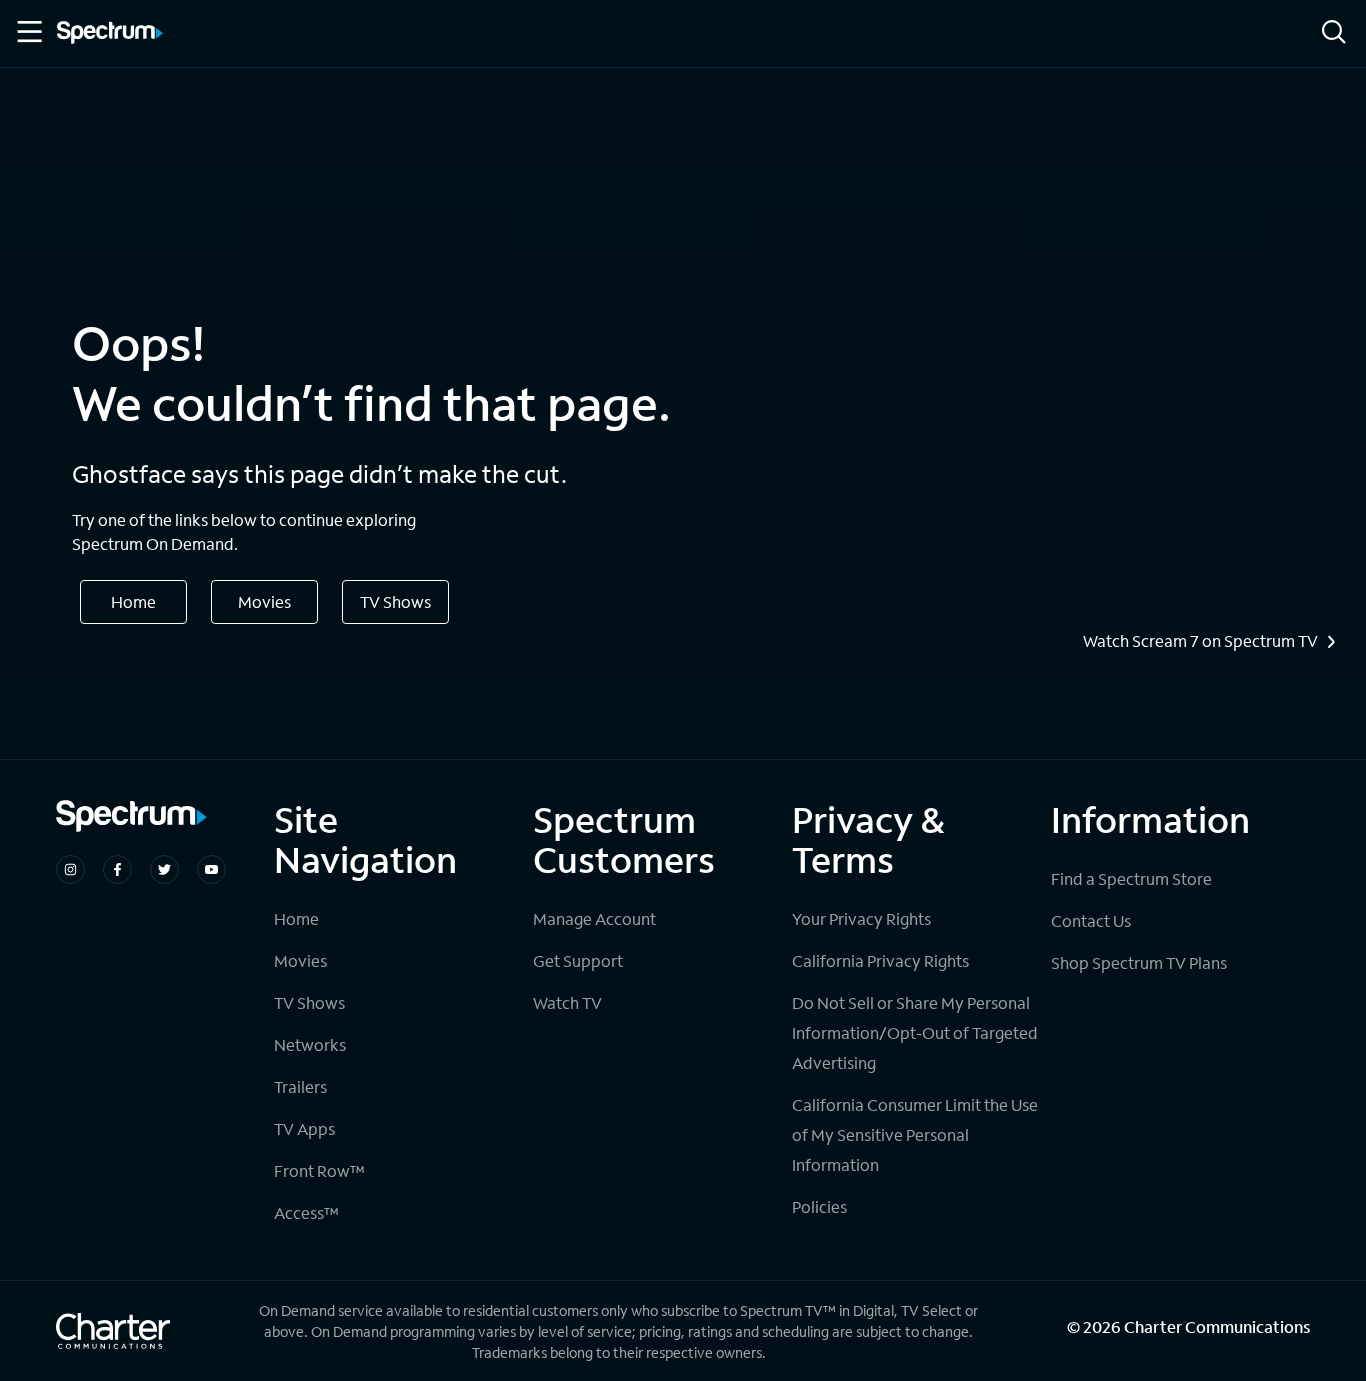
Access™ (306, 1212)
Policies (819, 1206)
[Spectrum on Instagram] (70, 869)
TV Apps (304, 1128)
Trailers (300, 1086)
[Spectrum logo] (110, 34)
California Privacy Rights (880, 960)
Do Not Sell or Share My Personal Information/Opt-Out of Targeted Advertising (915, 1032)
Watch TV (567, 1002)
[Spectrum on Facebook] (117, 869)
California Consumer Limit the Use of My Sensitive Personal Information (915, 1134)
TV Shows (395, 601)
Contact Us (1091, 920)
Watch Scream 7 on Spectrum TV (1200, 641)
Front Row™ (319, 1170)
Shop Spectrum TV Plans (1139, 962)
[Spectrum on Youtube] (211, 869)
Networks (310, 1044)
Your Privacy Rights (861, 918)
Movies (264, 601)
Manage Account (594, 918)
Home (133, 601)
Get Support (578, 960)
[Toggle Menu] (28, 32)
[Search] (1334, 33)
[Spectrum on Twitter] (164, 869)
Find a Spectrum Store (1131, 878)
